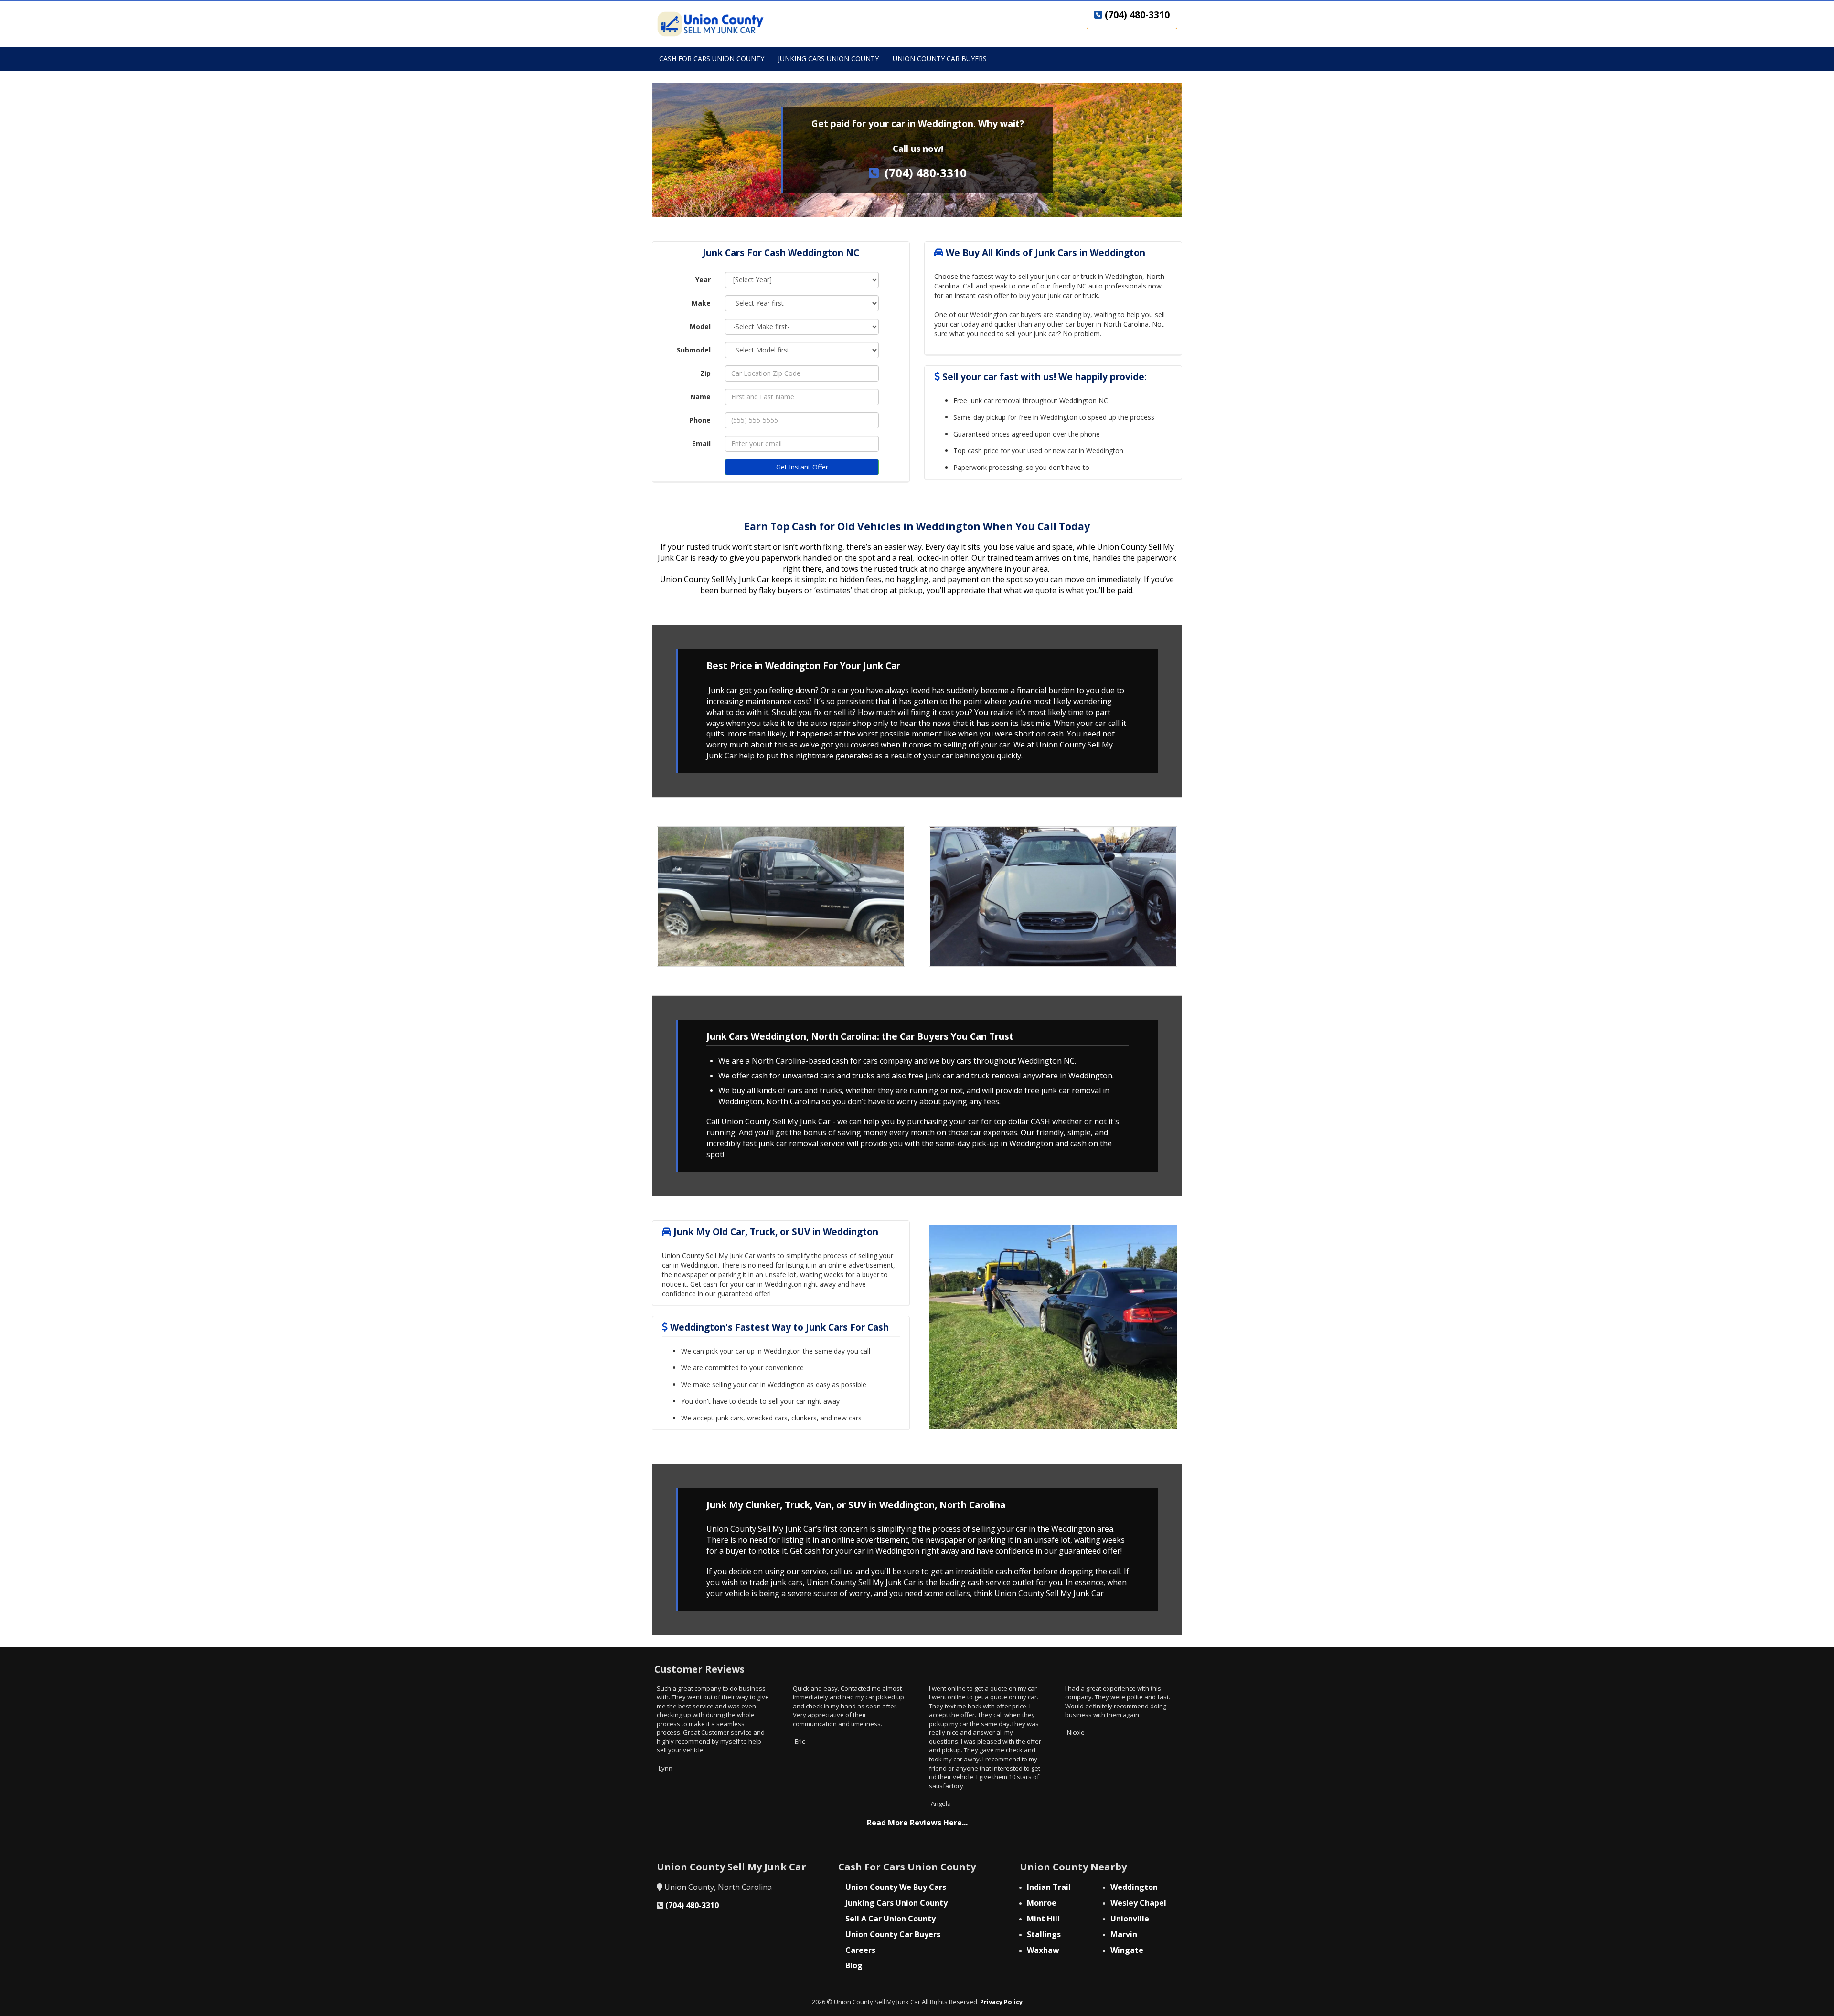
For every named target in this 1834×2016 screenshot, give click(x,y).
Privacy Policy (1001, 2002)
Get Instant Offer (802, 467)
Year (703, 280)
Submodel (694, 350)
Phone (700, 420)
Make (701, 303)
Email (701, 443)
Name (700, 397)
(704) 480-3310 (1136, 15)
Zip (705, 373)
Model (700, 326)
